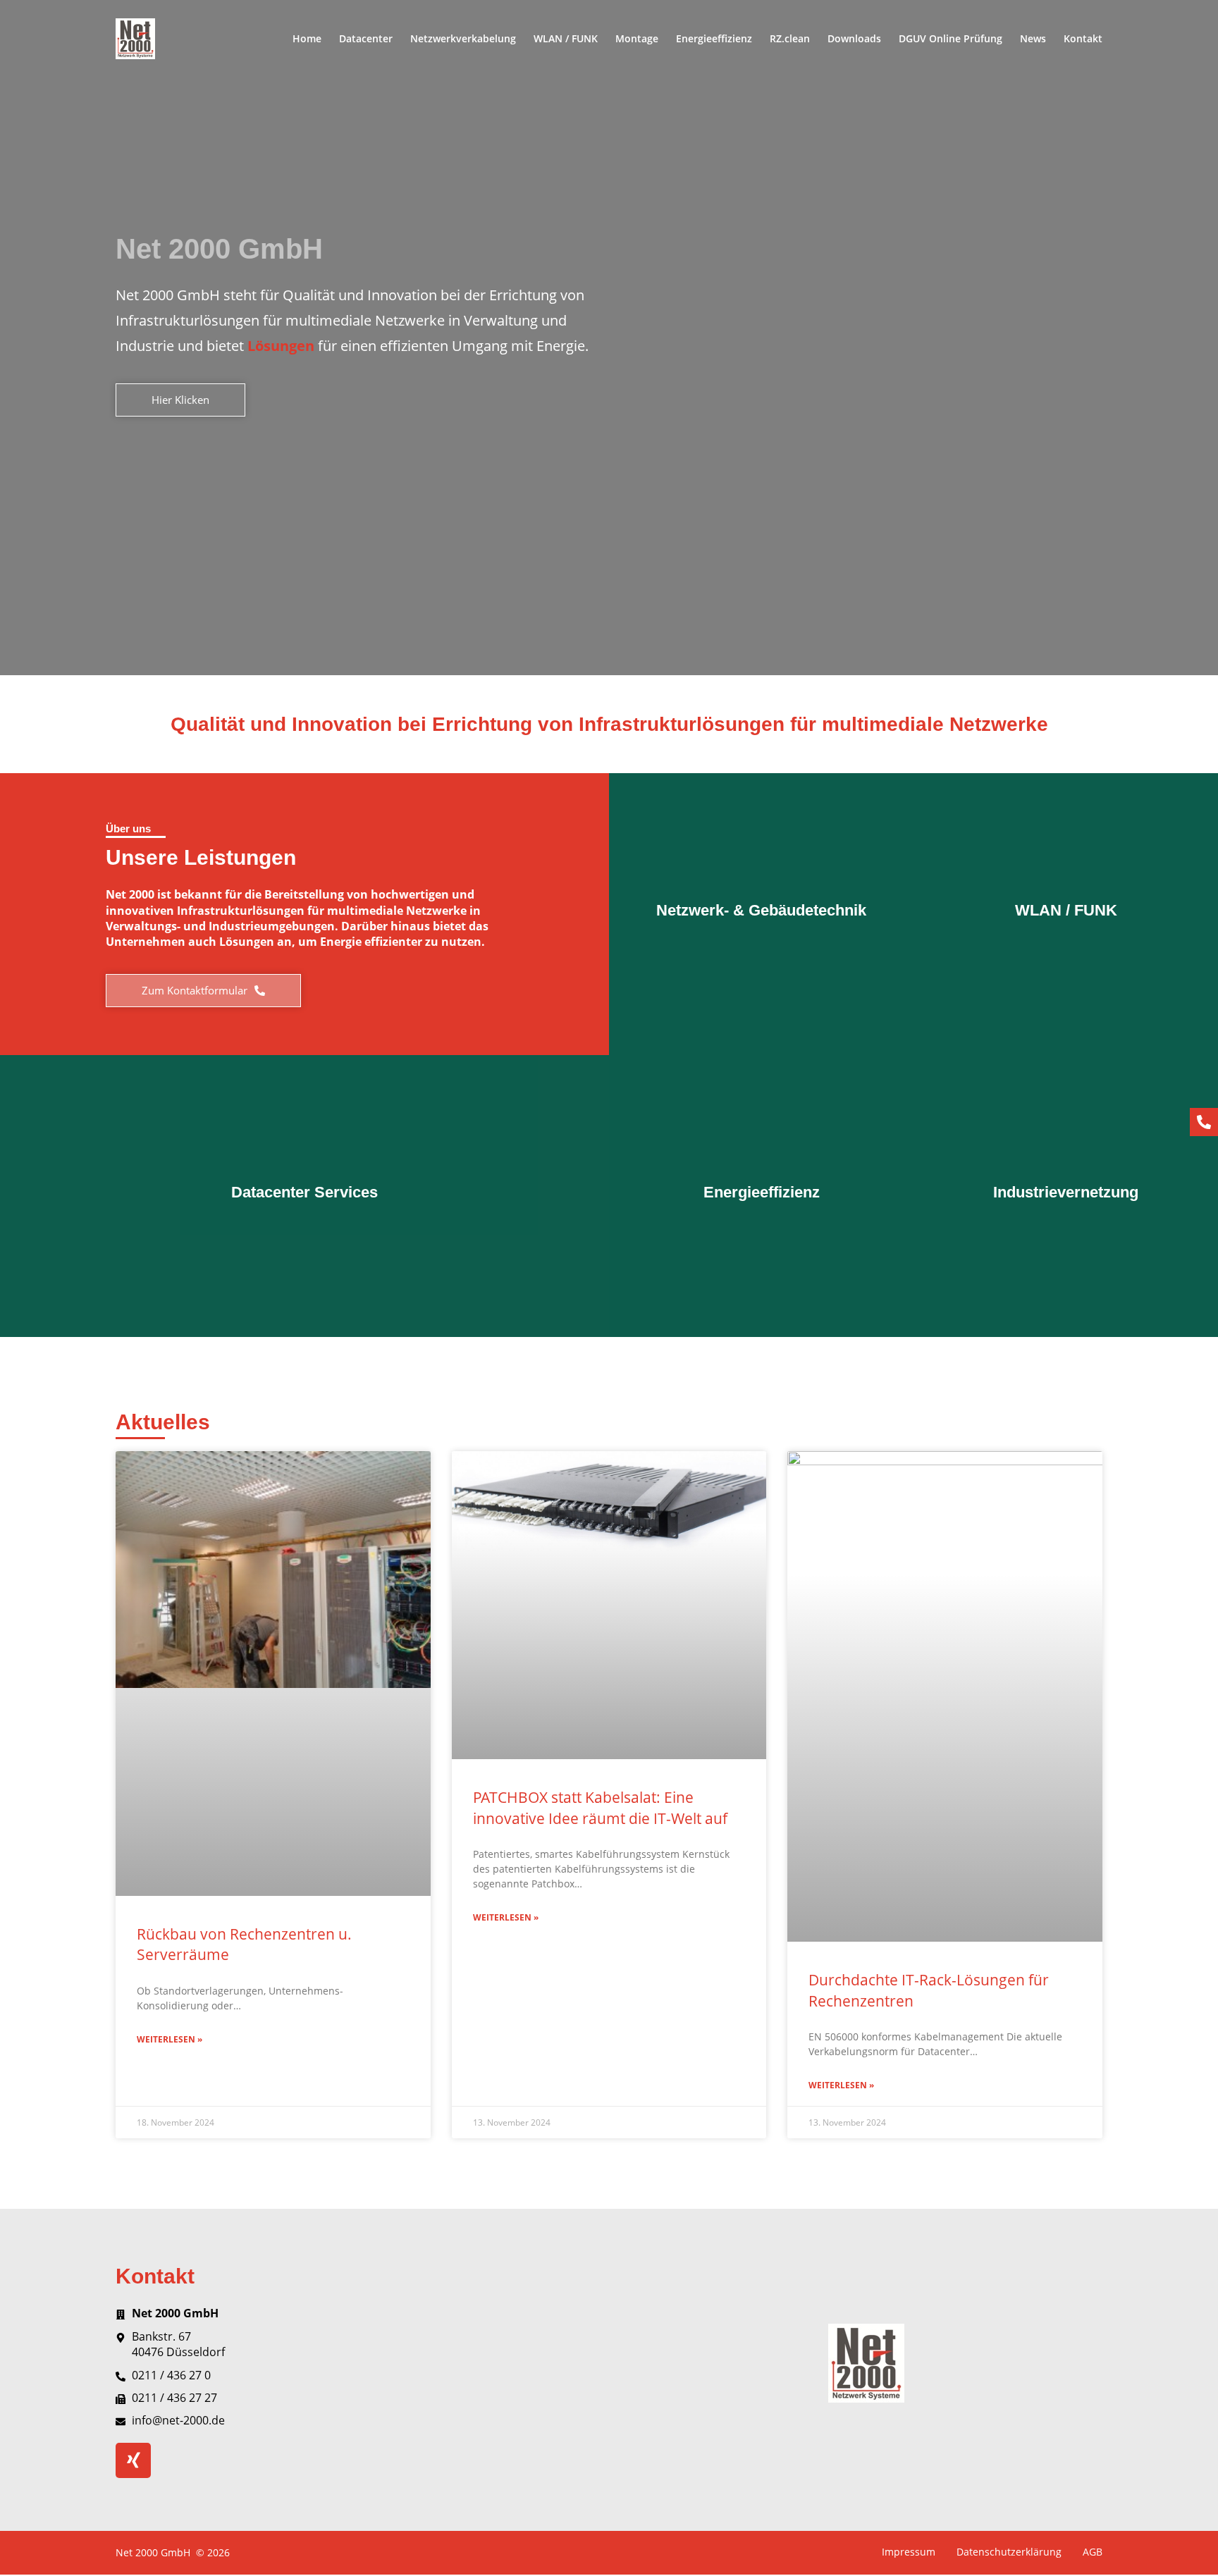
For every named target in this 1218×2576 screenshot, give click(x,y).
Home (307, 38)
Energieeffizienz (714, 38)
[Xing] (133, 2460)
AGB (1093, 2552)
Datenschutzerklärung (1009, 2552)
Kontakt (1083, 38)
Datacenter (366, 38)
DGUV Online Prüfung (951, 38)
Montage (637, 38)
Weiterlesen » (170, 2040)
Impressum (909, 2552)
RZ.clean (790, 38)
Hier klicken (762, 963)
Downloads (854, 38)
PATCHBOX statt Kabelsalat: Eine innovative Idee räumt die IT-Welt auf (600, 1807)
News (1033, 38)
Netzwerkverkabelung (463, 38)
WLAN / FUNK (566, 38)
